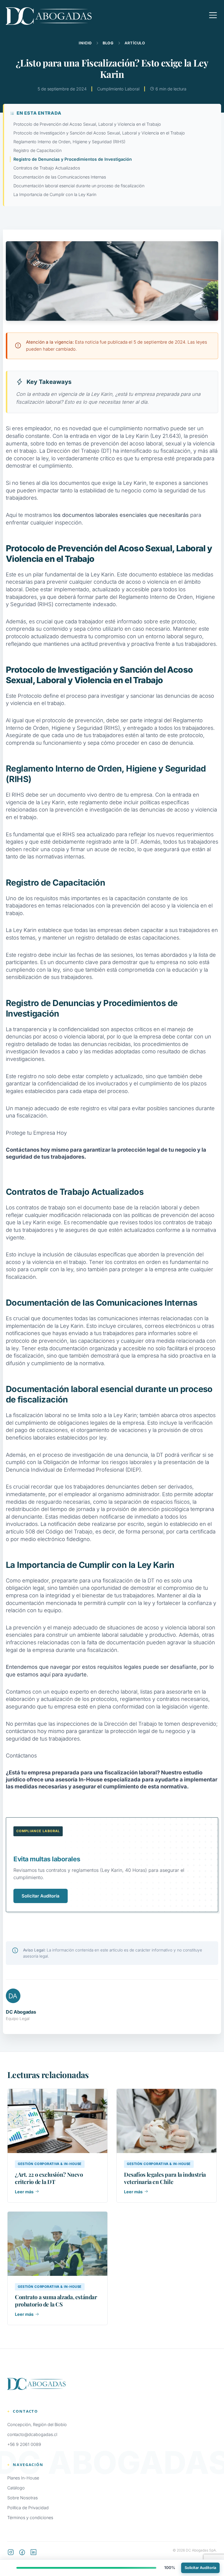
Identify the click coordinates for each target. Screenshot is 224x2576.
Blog (108, 43)
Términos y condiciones (30, 2518)
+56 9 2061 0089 (24, 2444)
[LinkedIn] (34, 2553)
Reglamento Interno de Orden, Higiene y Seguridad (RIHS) (69, 142)
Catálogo (16, 2488)
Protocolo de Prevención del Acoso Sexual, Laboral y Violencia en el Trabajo (87, 124)
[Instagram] (11, 2553)
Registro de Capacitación (37, 150)
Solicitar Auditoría (41, 1896)
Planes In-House (23, 2478)
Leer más (24, 2192)
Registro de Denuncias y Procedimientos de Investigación (73, 159)
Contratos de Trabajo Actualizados (47, 168)
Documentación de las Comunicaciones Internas (60, 177)
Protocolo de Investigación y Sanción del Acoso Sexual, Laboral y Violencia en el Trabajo (99, 133)
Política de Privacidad (28, 2508)
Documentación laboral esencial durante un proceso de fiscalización (79, 186)
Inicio (85, 43)
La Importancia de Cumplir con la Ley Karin (55, 194)
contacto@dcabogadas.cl (32, 2434)
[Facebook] (22, 2553)
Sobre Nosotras (22, 2498)
